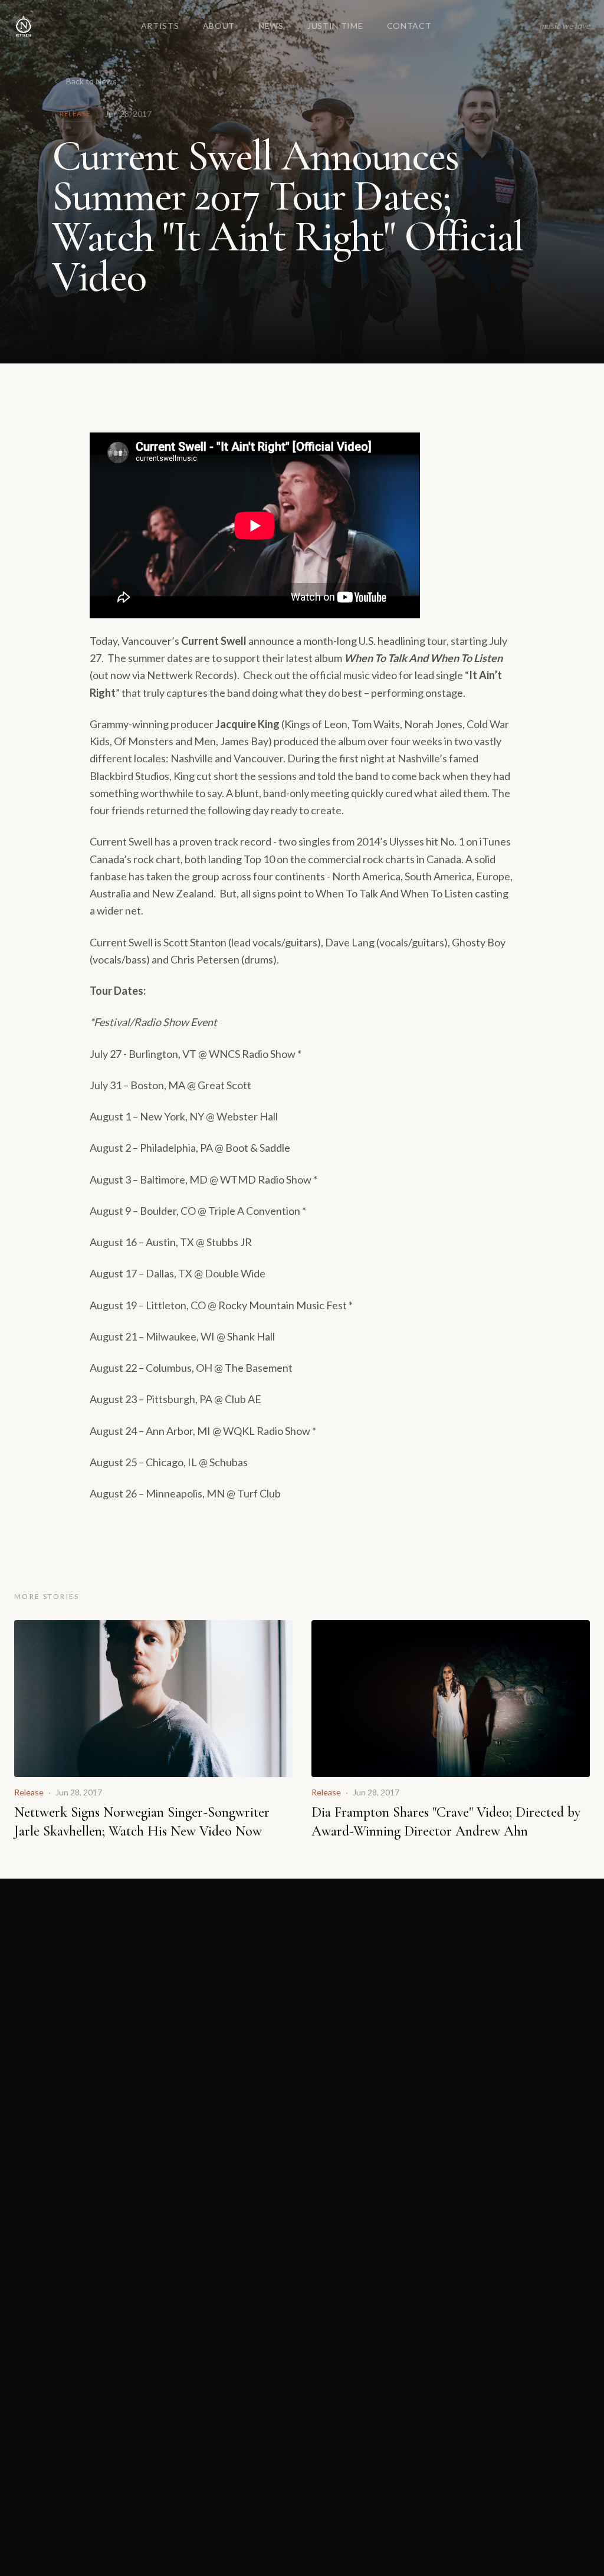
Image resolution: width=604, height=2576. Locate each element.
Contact (409, 26)
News (271, 26)
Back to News (91, 81)
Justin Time (335, 26)
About (219, 26)
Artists (160, 26)
